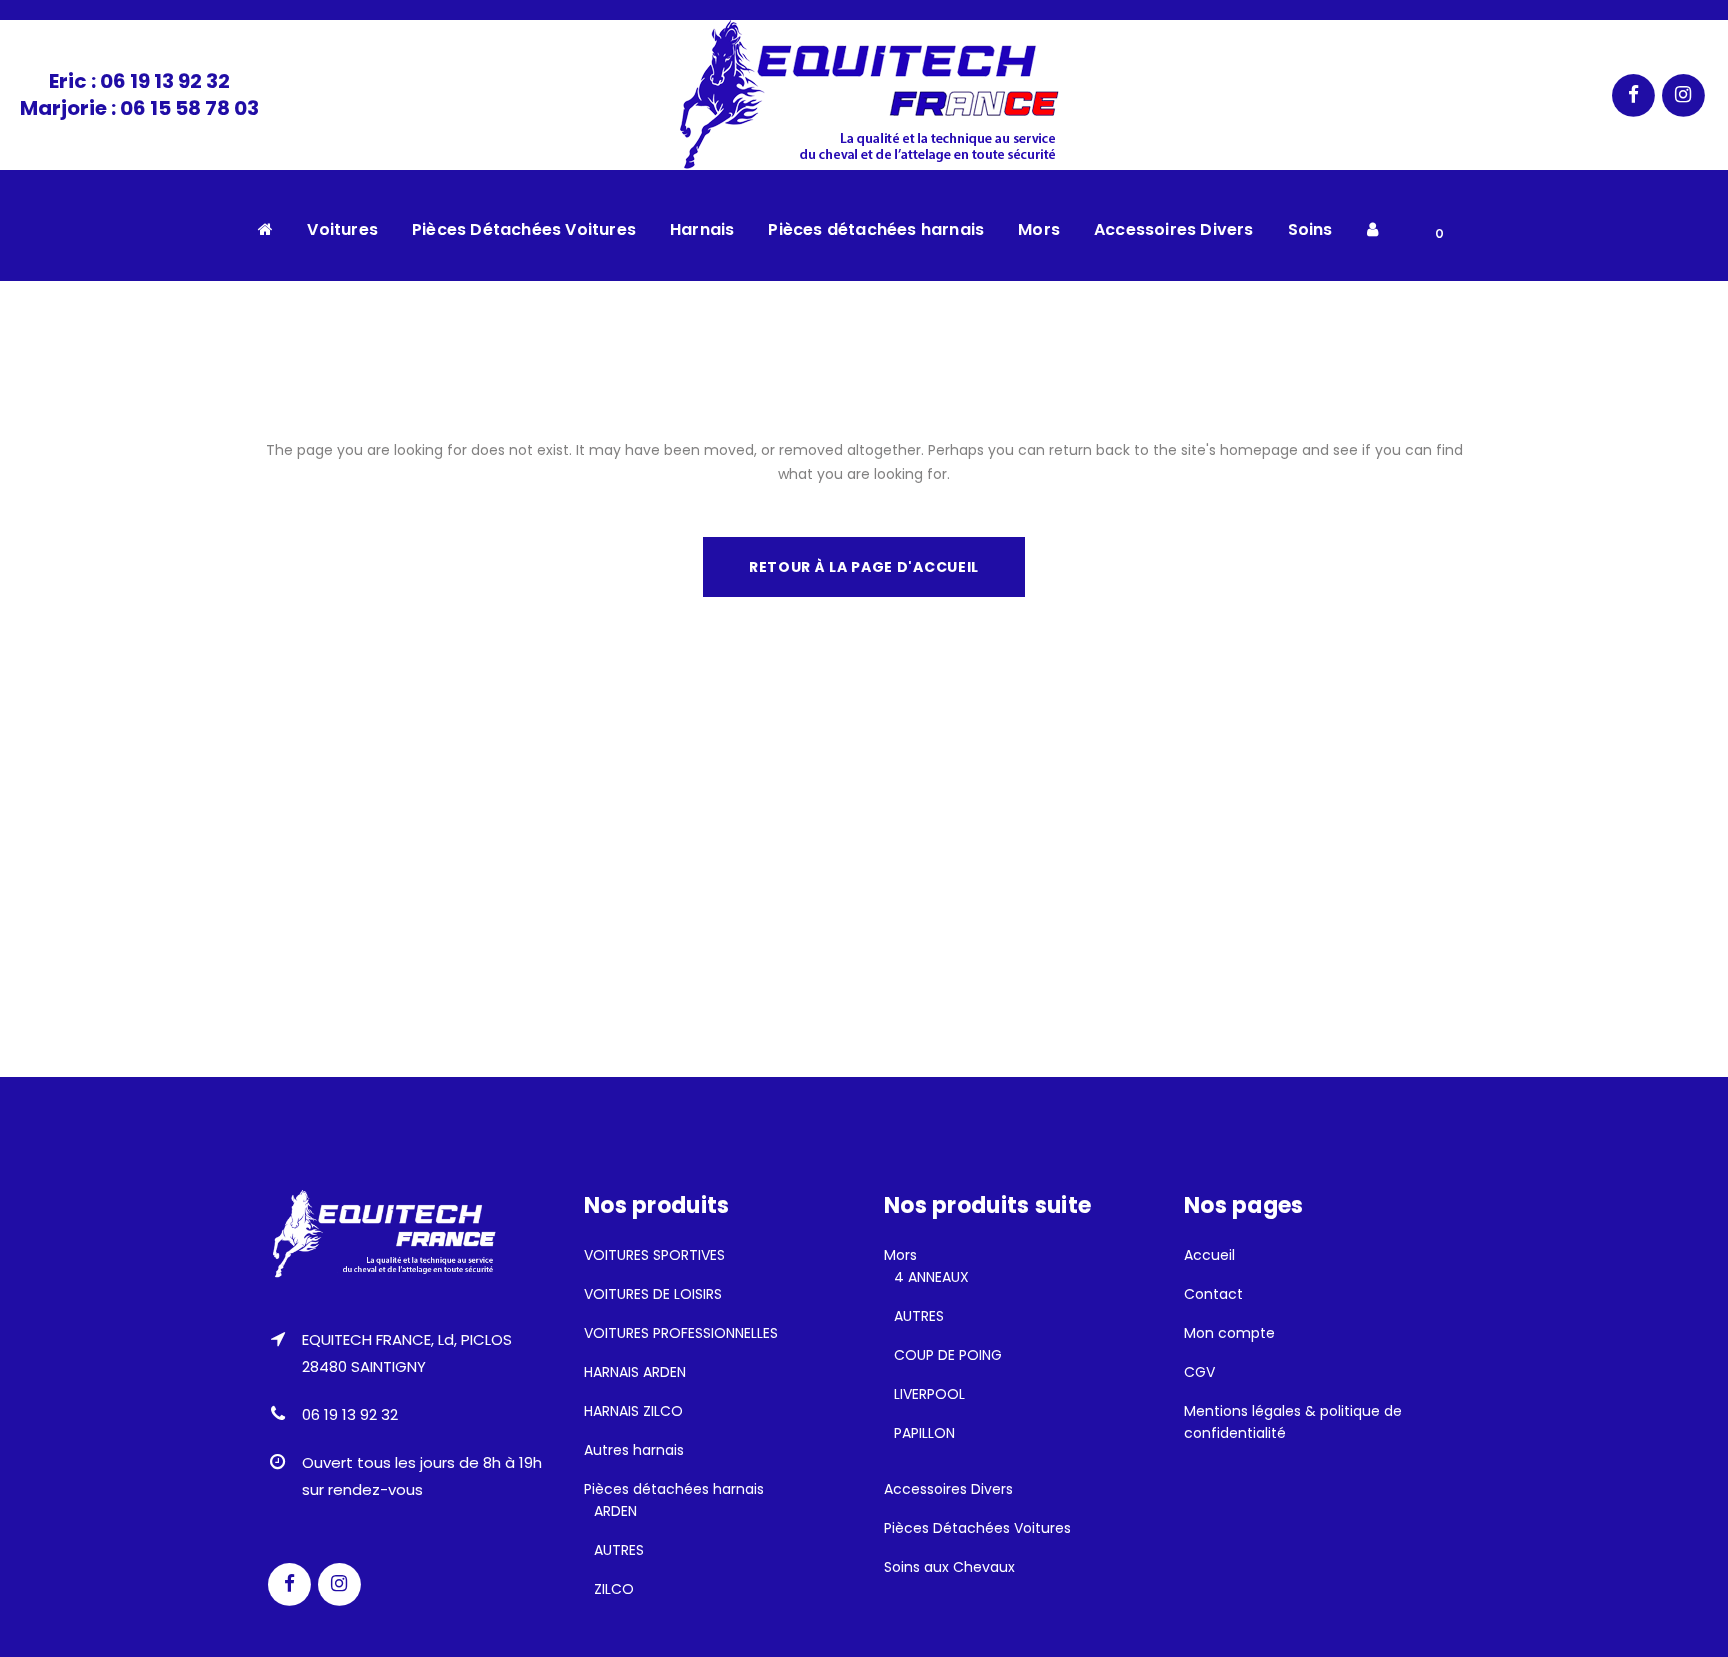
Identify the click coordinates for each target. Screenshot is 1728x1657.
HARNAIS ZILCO (633, 1411)
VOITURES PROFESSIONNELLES (681, 1333)
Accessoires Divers (948, 1489)
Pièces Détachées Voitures (977, 1528)
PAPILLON (924, 1433)
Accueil (1209, 1255)
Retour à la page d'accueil (864, 567)
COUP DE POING (948, 1355)
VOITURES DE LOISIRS (653, 1294)
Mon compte (1229, 1333)
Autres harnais (634, 1450)
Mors (900, 1255)
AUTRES (619, 1550)
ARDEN (615, 1511)
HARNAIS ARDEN (635, 1372)
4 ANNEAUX (931, 1277)
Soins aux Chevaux (949, 1567)
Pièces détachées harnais (674, 1489)
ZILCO (614, 1589)
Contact (1213, 1294)
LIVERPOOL (929, 1394)
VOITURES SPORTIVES (654, 1255)
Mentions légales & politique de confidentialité (1293, 1422)
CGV (1199, 1372)
